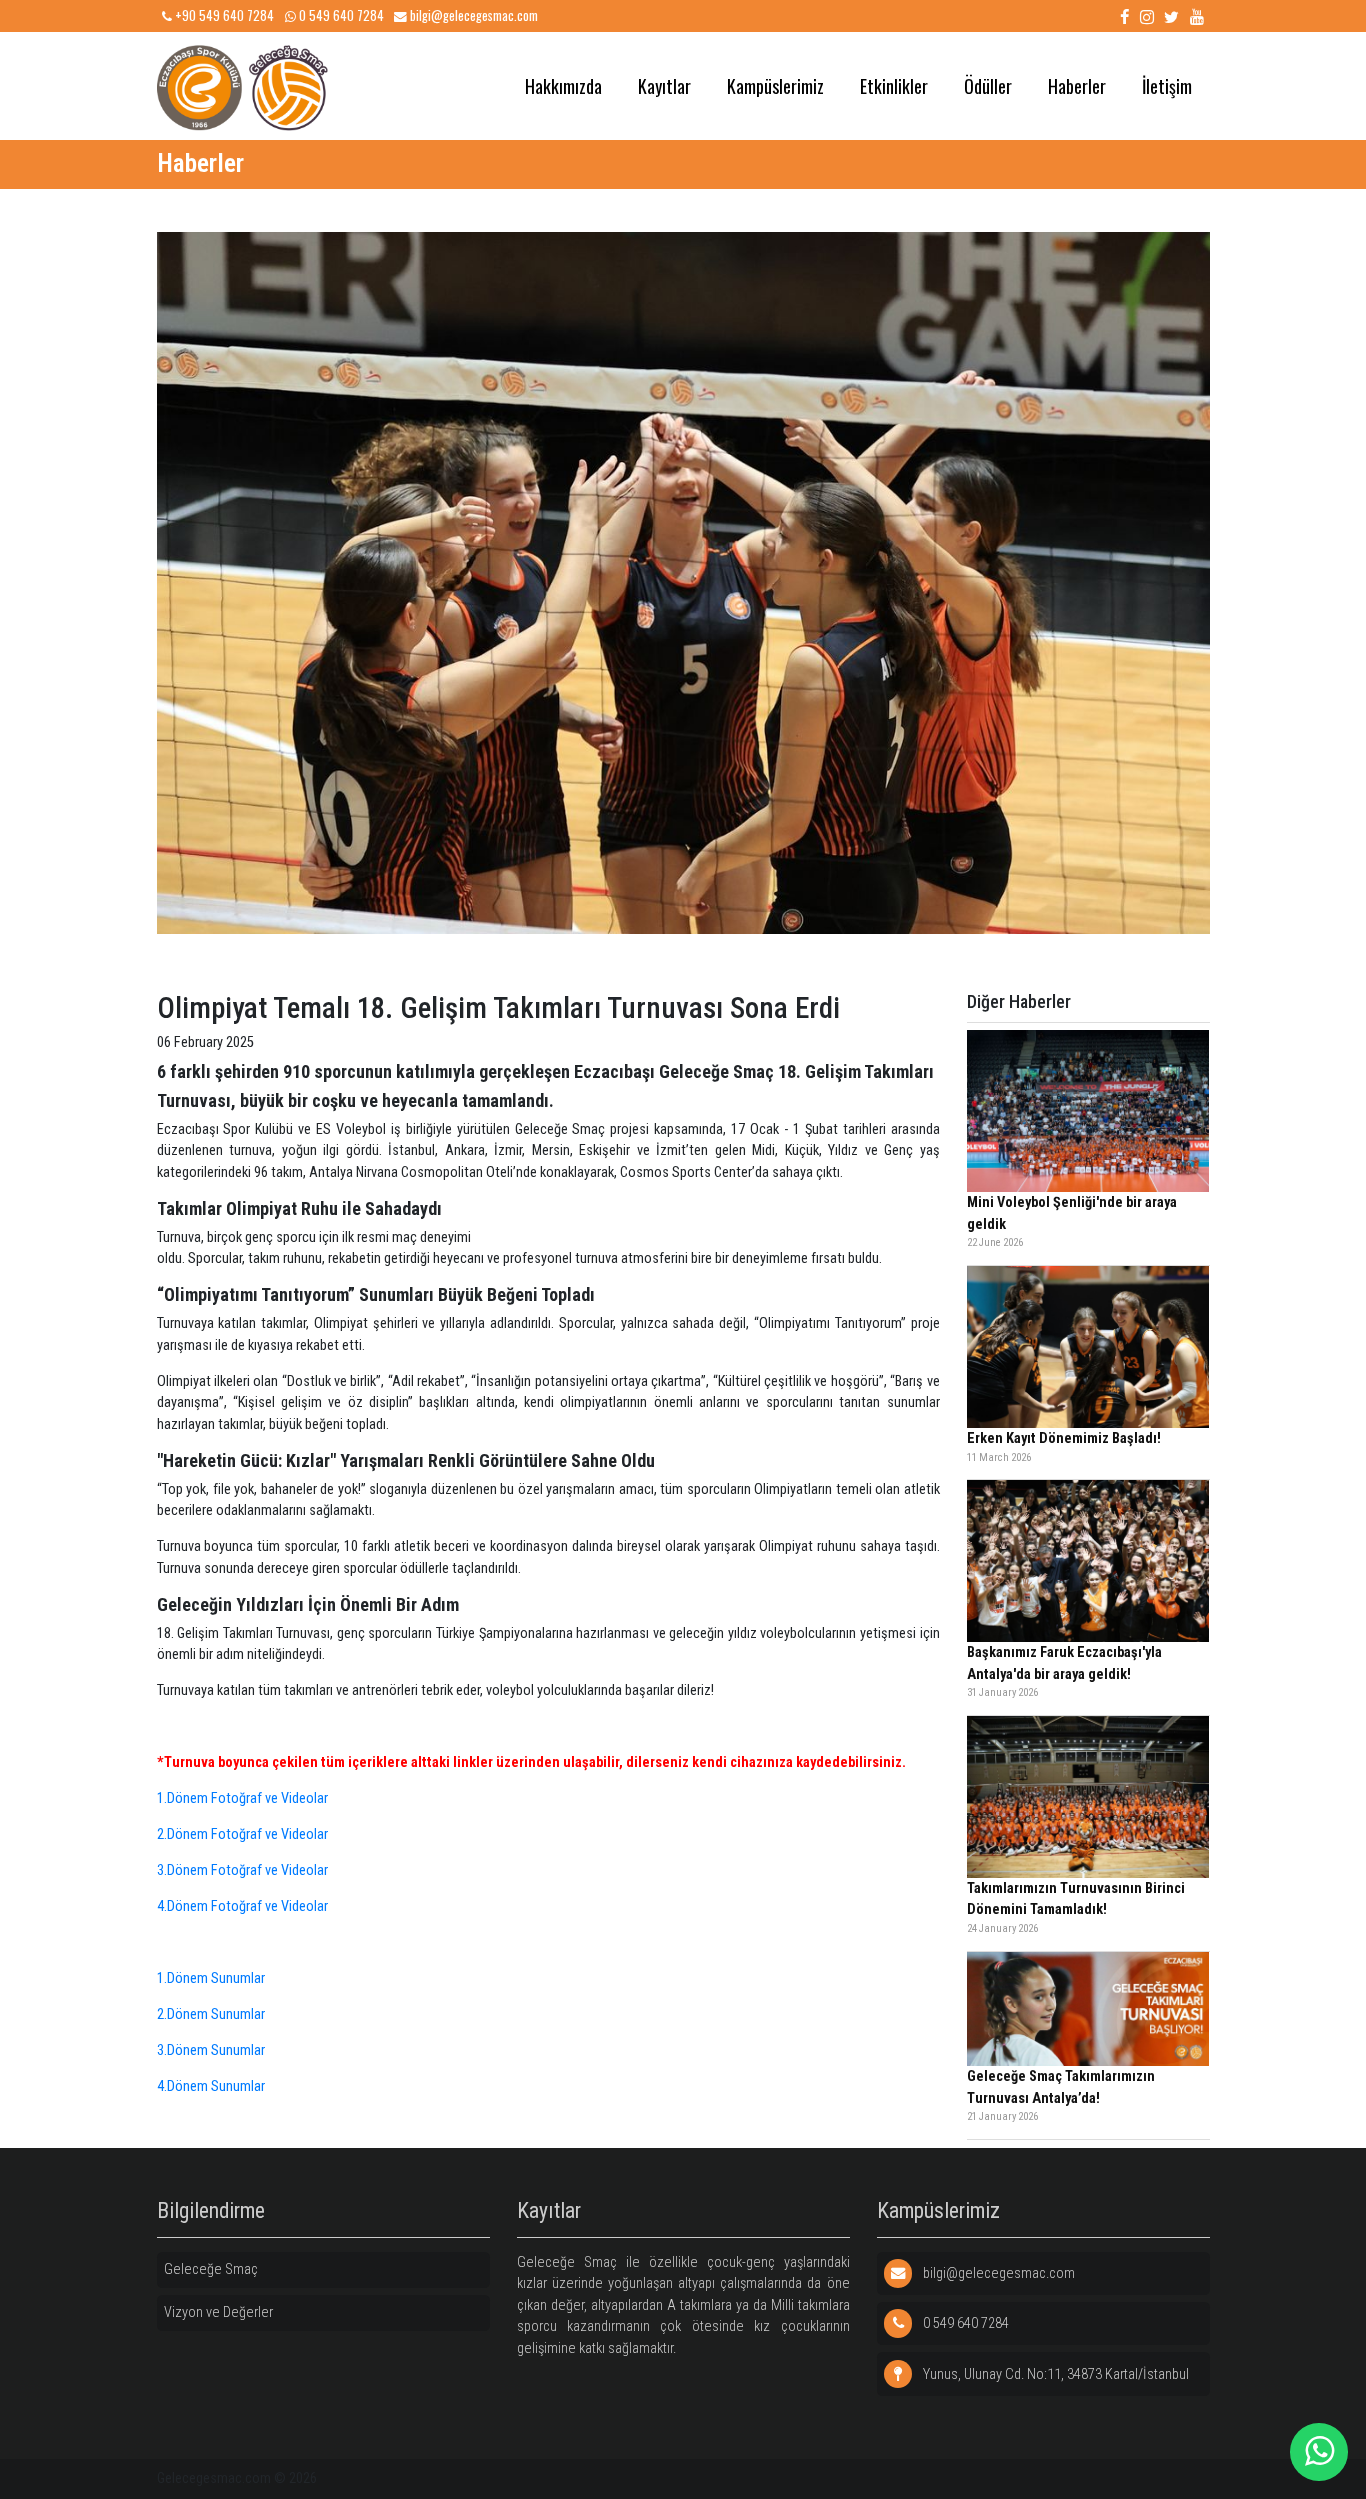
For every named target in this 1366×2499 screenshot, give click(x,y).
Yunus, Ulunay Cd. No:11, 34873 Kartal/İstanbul (1054, 2374)
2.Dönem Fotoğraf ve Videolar (242, 1834)
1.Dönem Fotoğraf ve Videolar (242, 1798)
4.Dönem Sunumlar (211, 2086)
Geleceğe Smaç (211, 2269)
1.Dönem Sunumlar (211, 1978)
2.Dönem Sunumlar (211, 2014)
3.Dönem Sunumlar (211, 2050)
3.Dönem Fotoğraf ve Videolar (242, 1870)
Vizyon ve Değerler (218, 2312)
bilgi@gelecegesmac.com (472, 15)
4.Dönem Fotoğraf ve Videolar (242, 1906)
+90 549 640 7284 (223, 15)
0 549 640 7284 (340, 15)
